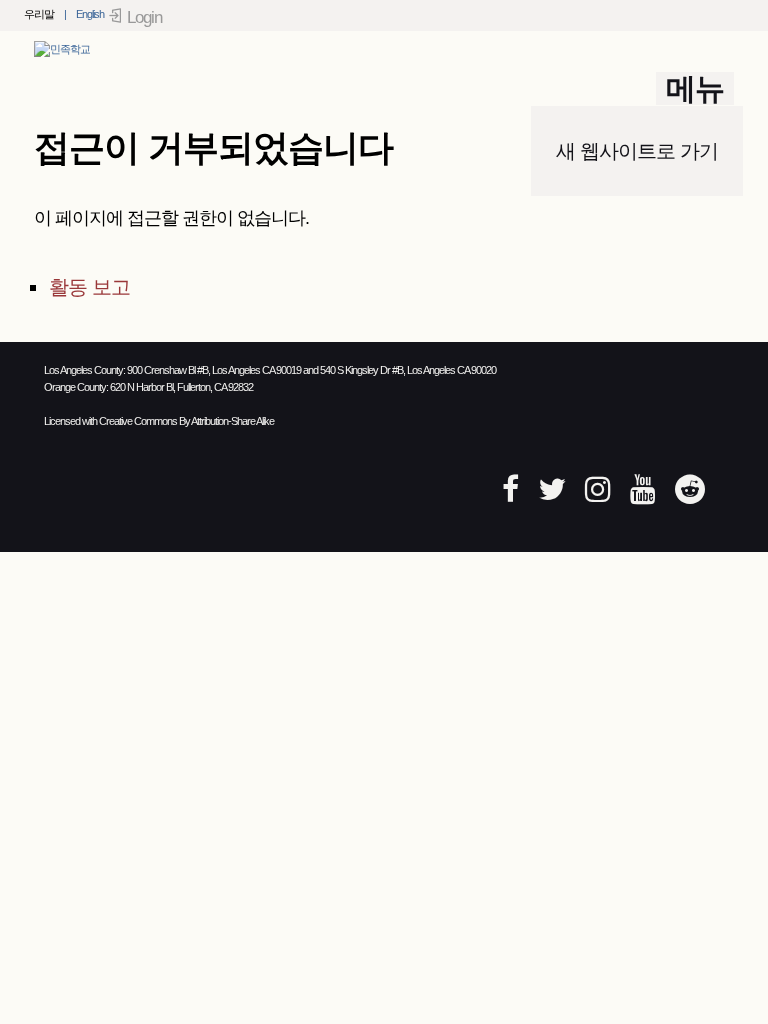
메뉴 (695, 88)
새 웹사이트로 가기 (637, 151)
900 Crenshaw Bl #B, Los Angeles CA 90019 (214, 370)
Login (144, 17)
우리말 (39, 14)
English (90, 14)
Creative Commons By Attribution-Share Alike (186, 421)
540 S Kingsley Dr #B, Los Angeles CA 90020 (408, 370)
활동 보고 (89, 287)
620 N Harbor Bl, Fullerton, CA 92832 (181, 387)
